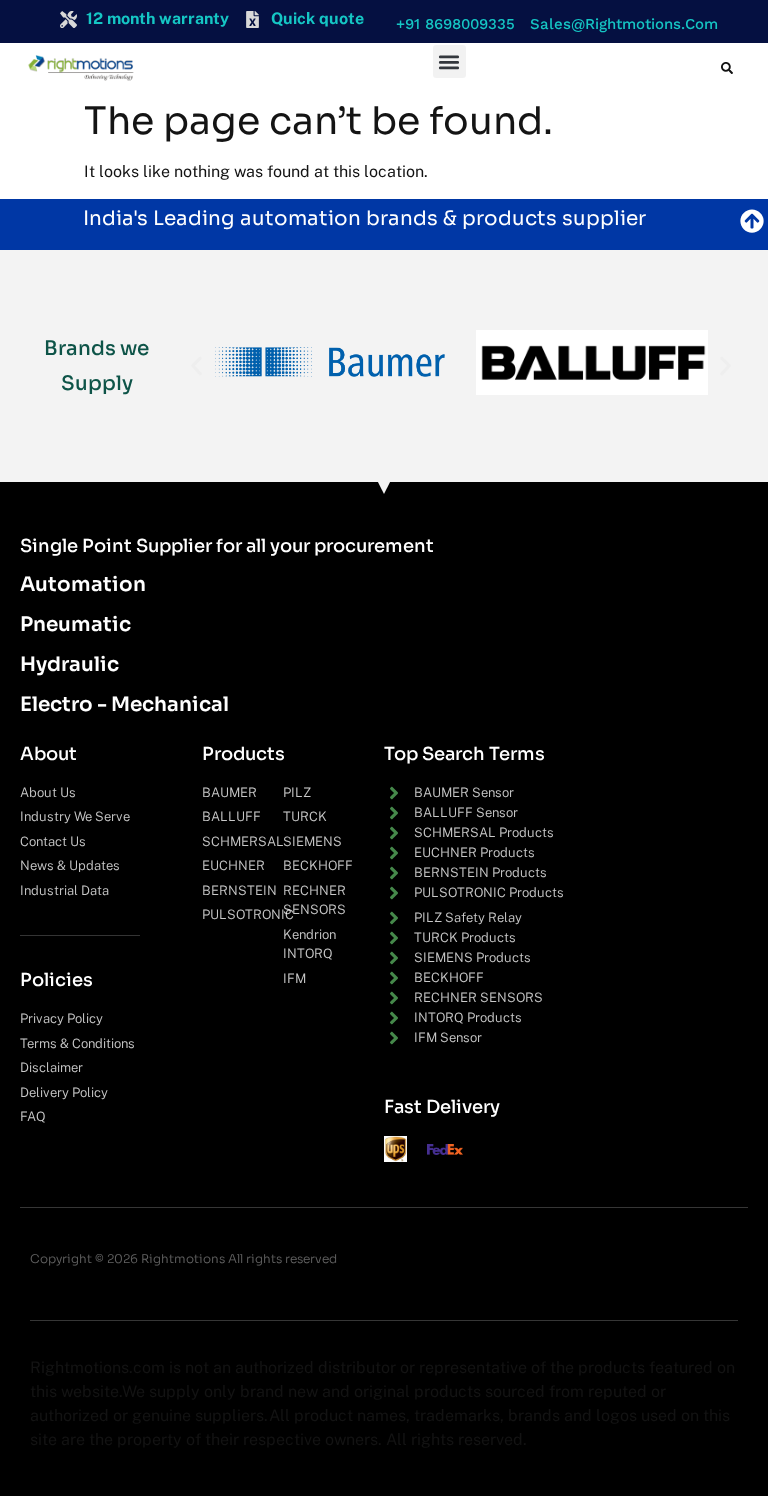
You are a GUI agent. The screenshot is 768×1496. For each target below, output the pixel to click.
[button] (450, 24)
